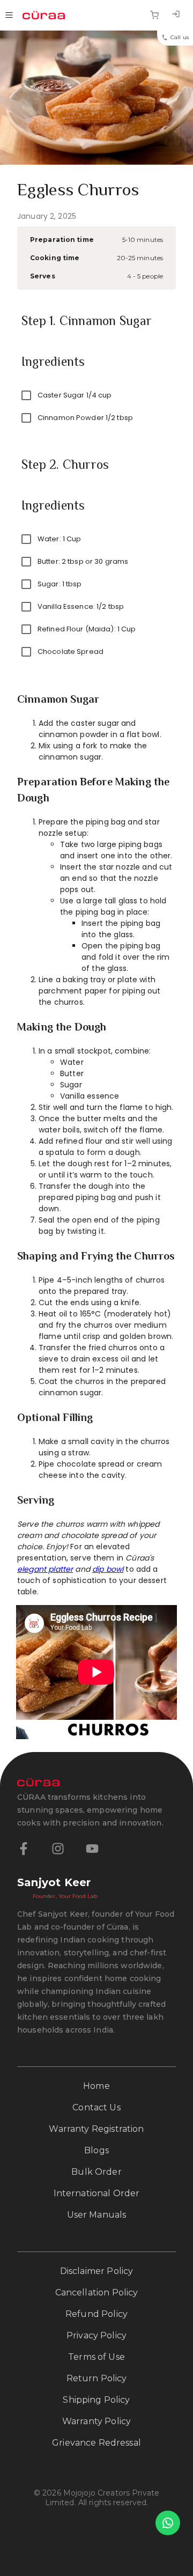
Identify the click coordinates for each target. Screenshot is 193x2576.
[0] (154, 15)
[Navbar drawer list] (9, 15)
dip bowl (108, 1569)
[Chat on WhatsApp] (168, 2523)
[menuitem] (176, 15)
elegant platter (45, 1569)
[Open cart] (154, 15)
